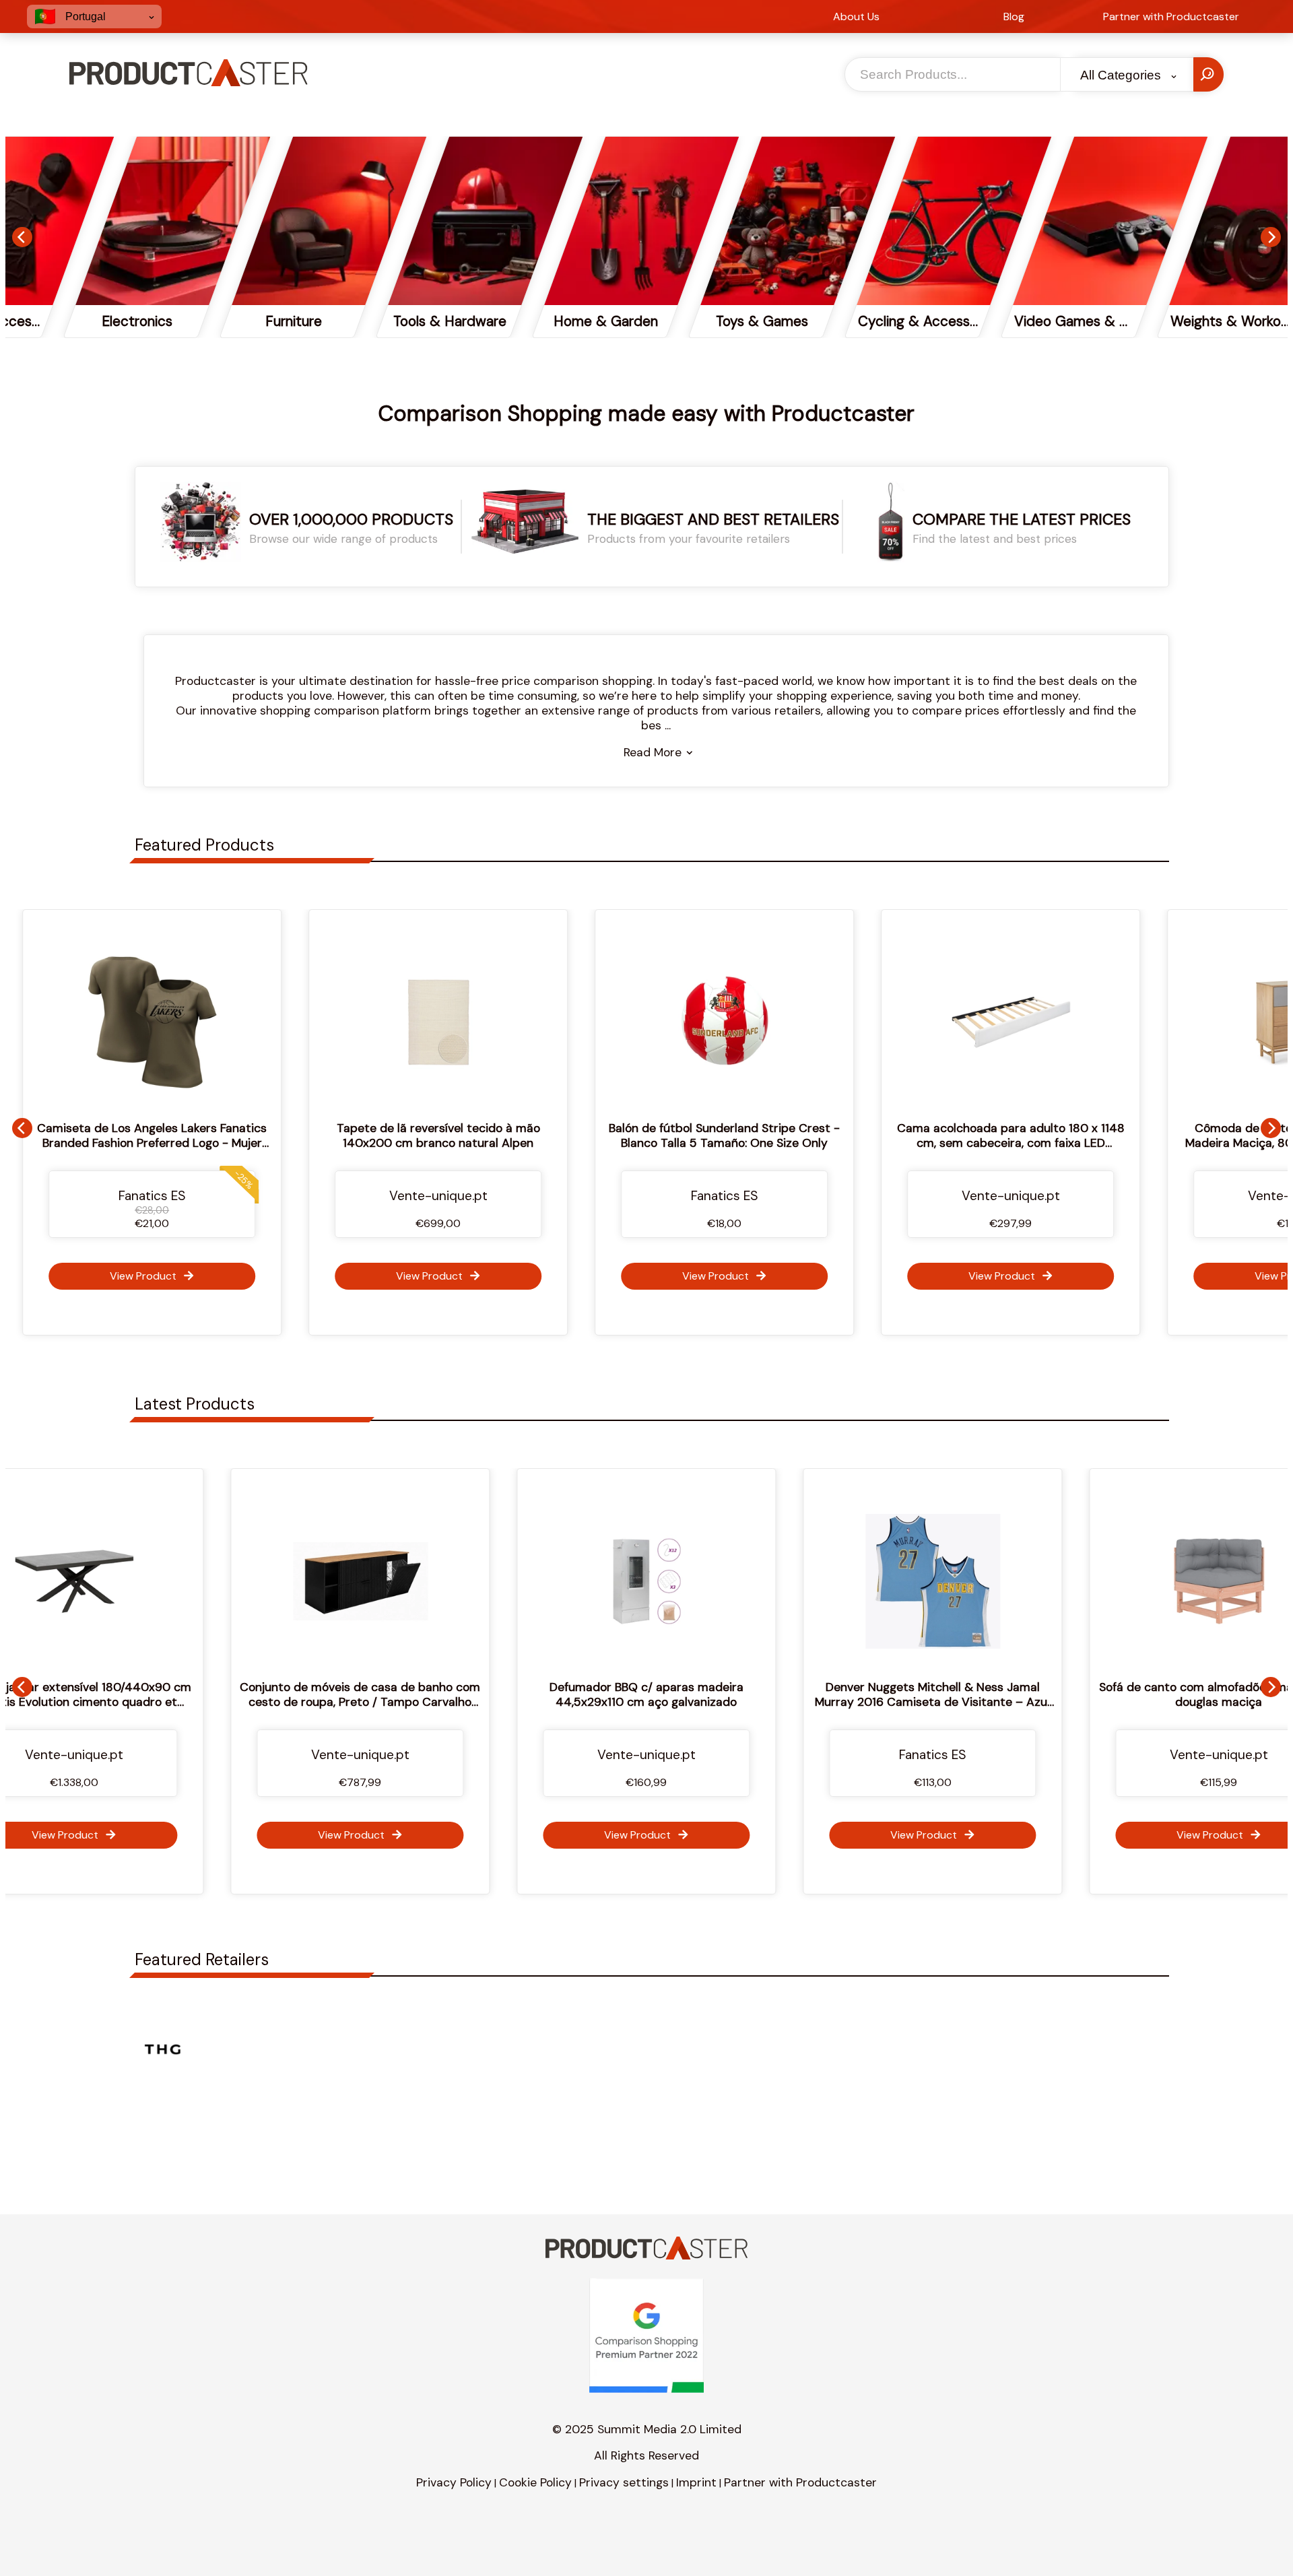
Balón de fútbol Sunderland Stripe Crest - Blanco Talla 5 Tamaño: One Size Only (646, 1135)
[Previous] (22, 237)
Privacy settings (624, 2482)
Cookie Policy (535, 2482)
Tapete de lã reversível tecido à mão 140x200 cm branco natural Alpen (360, 1135)
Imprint (696, 2482)
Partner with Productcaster (800, 2482)
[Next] (1271, 237)
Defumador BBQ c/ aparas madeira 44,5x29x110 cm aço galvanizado (399, 1694)
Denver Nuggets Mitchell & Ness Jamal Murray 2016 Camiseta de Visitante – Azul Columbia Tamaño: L (685, 1702)
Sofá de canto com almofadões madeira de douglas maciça (971, 1694)
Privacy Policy (454, 2482)
